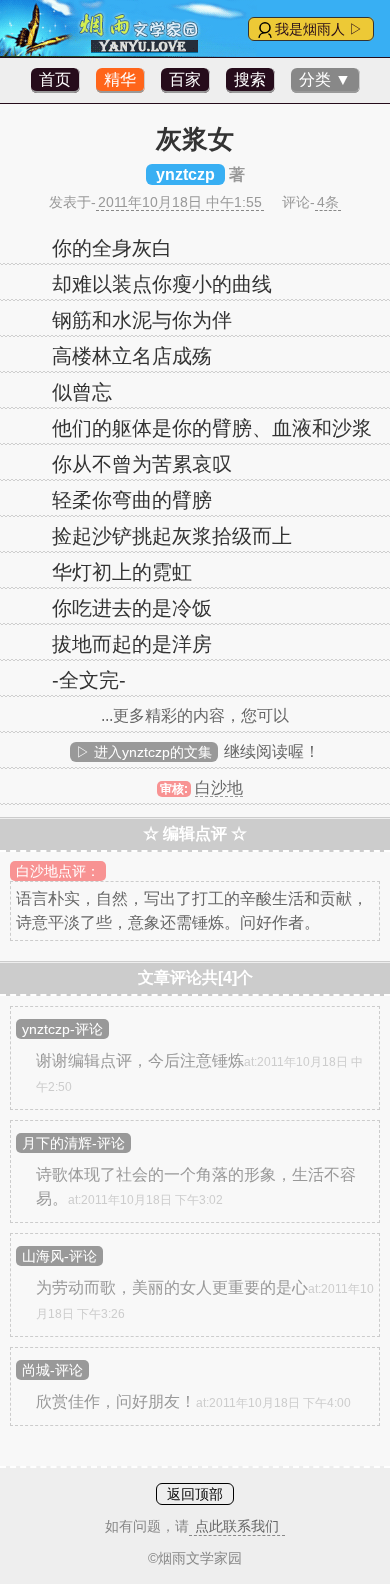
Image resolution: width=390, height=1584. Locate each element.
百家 (185, 79)
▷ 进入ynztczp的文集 (144, 752)
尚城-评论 (52, 1370)
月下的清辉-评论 (73, 1143)
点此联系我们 (237, 1526)
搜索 (250, 79)
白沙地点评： (58, 871)
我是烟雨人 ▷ (319, 29)
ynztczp (185, 174)
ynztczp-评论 (62, 1029)
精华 (120, 79)
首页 (55, 79)
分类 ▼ (325, 79)
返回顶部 (195, 1494)
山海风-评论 (59, 1256)
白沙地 (219, 787)
